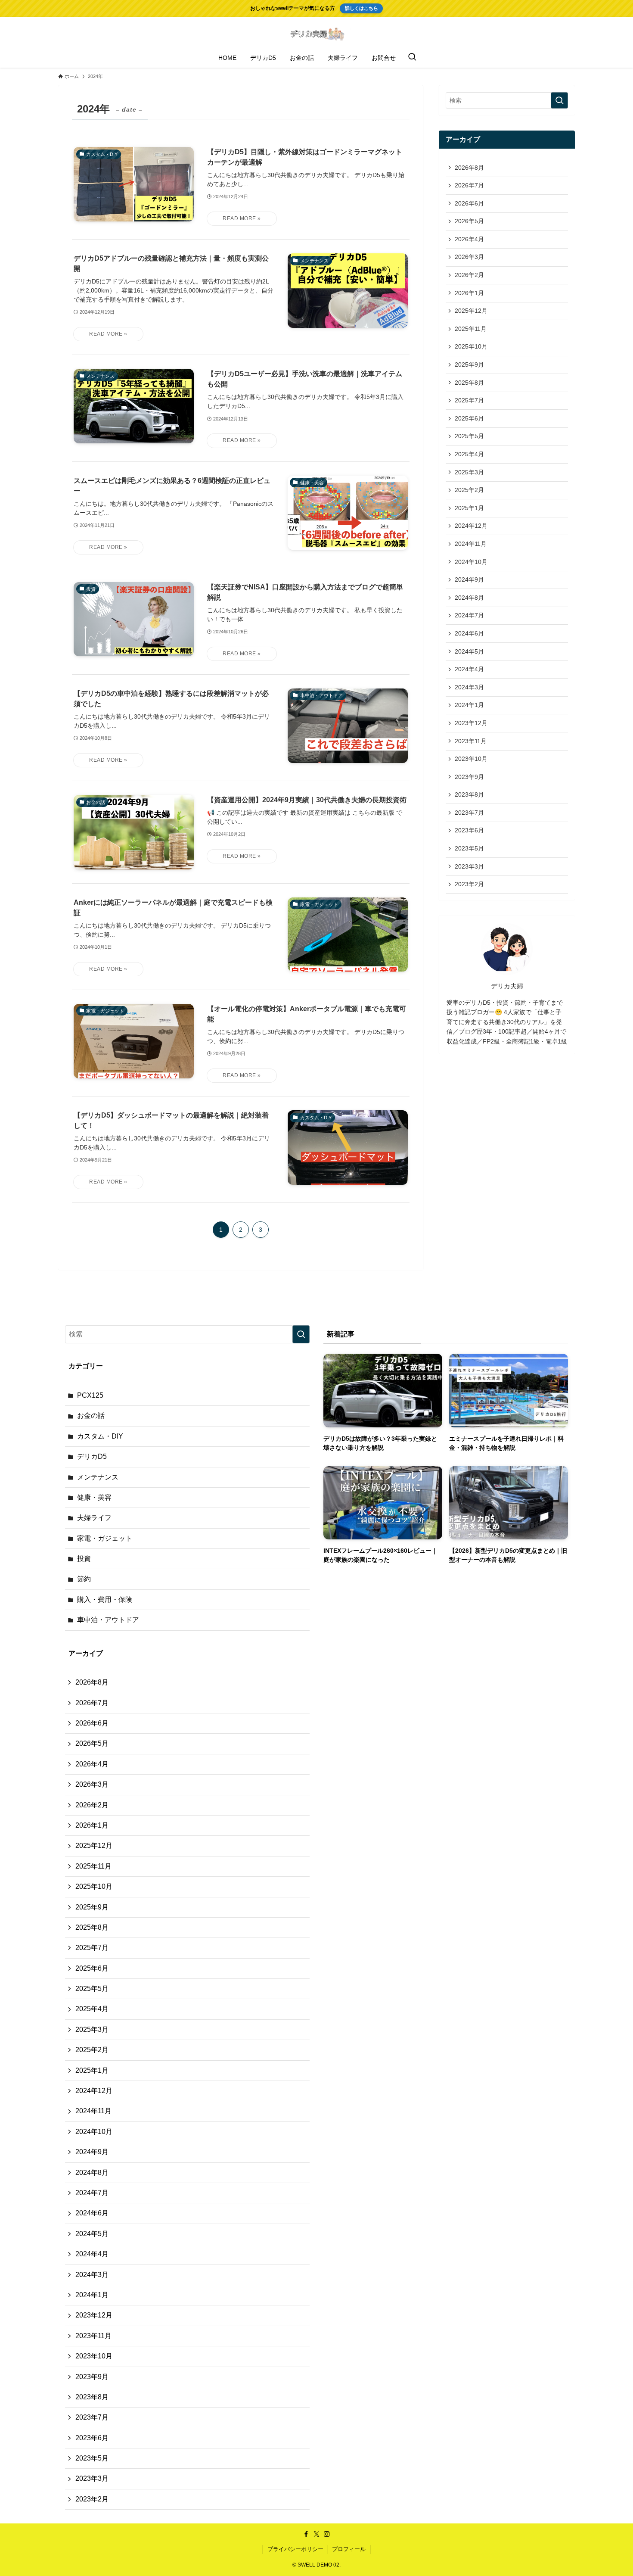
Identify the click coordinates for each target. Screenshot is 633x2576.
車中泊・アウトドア (108, 1620)
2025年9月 (469, 364)
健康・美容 (94, 1497)
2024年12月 (471, 526)
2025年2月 (469, 490)
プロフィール (349, 2549)
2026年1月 (469, 293)
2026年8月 (469, 168)
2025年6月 (469, 418)
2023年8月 (469, 794)
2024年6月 (469, 633)
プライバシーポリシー (295, 2549)
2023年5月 (469, 848)
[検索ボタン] (412, 58)
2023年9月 (469, 777)
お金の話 (91, 1416)
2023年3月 (469, 866)
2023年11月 (471, 741)
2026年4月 (469, 239)
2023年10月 (471, 759)
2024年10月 (471, 562)
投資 (84, 1559)
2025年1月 (469, 508)
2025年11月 (471, 329)
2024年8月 (469, 598)
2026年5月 (469, 221)
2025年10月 (471, 346)
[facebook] (306, 2534)
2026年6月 (469, 203)
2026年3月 (469, 257)
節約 (84, 1579)
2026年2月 (469, 275)
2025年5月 (469, 436)
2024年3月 (469, 687)
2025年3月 (469, 472)
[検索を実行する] (559, 100)
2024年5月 (469, 651)
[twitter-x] (316, 2534)
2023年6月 (469, 830)
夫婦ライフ (94, 1518)
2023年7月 (469, 813)
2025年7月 (469, 400)
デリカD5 (92, 1456)
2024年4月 (469, 669)
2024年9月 (469, 579)
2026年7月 (469, 185)
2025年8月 (469, 383)
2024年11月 (471, 544)
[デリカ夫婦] (316, 34)
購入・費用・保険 (105, 1599)
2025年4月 (469, 454)
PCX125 (90, 1395)
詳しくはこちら (361, 8)
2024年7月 (469, 615)
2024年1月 (469, 705)
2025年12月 (471, 311)
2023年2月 (469, 884)
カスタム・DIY (100, 1436)
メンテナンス (98, 1477)
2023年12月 (471, 723)
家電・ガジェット (105, 1538)
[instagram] (327, 2534)
